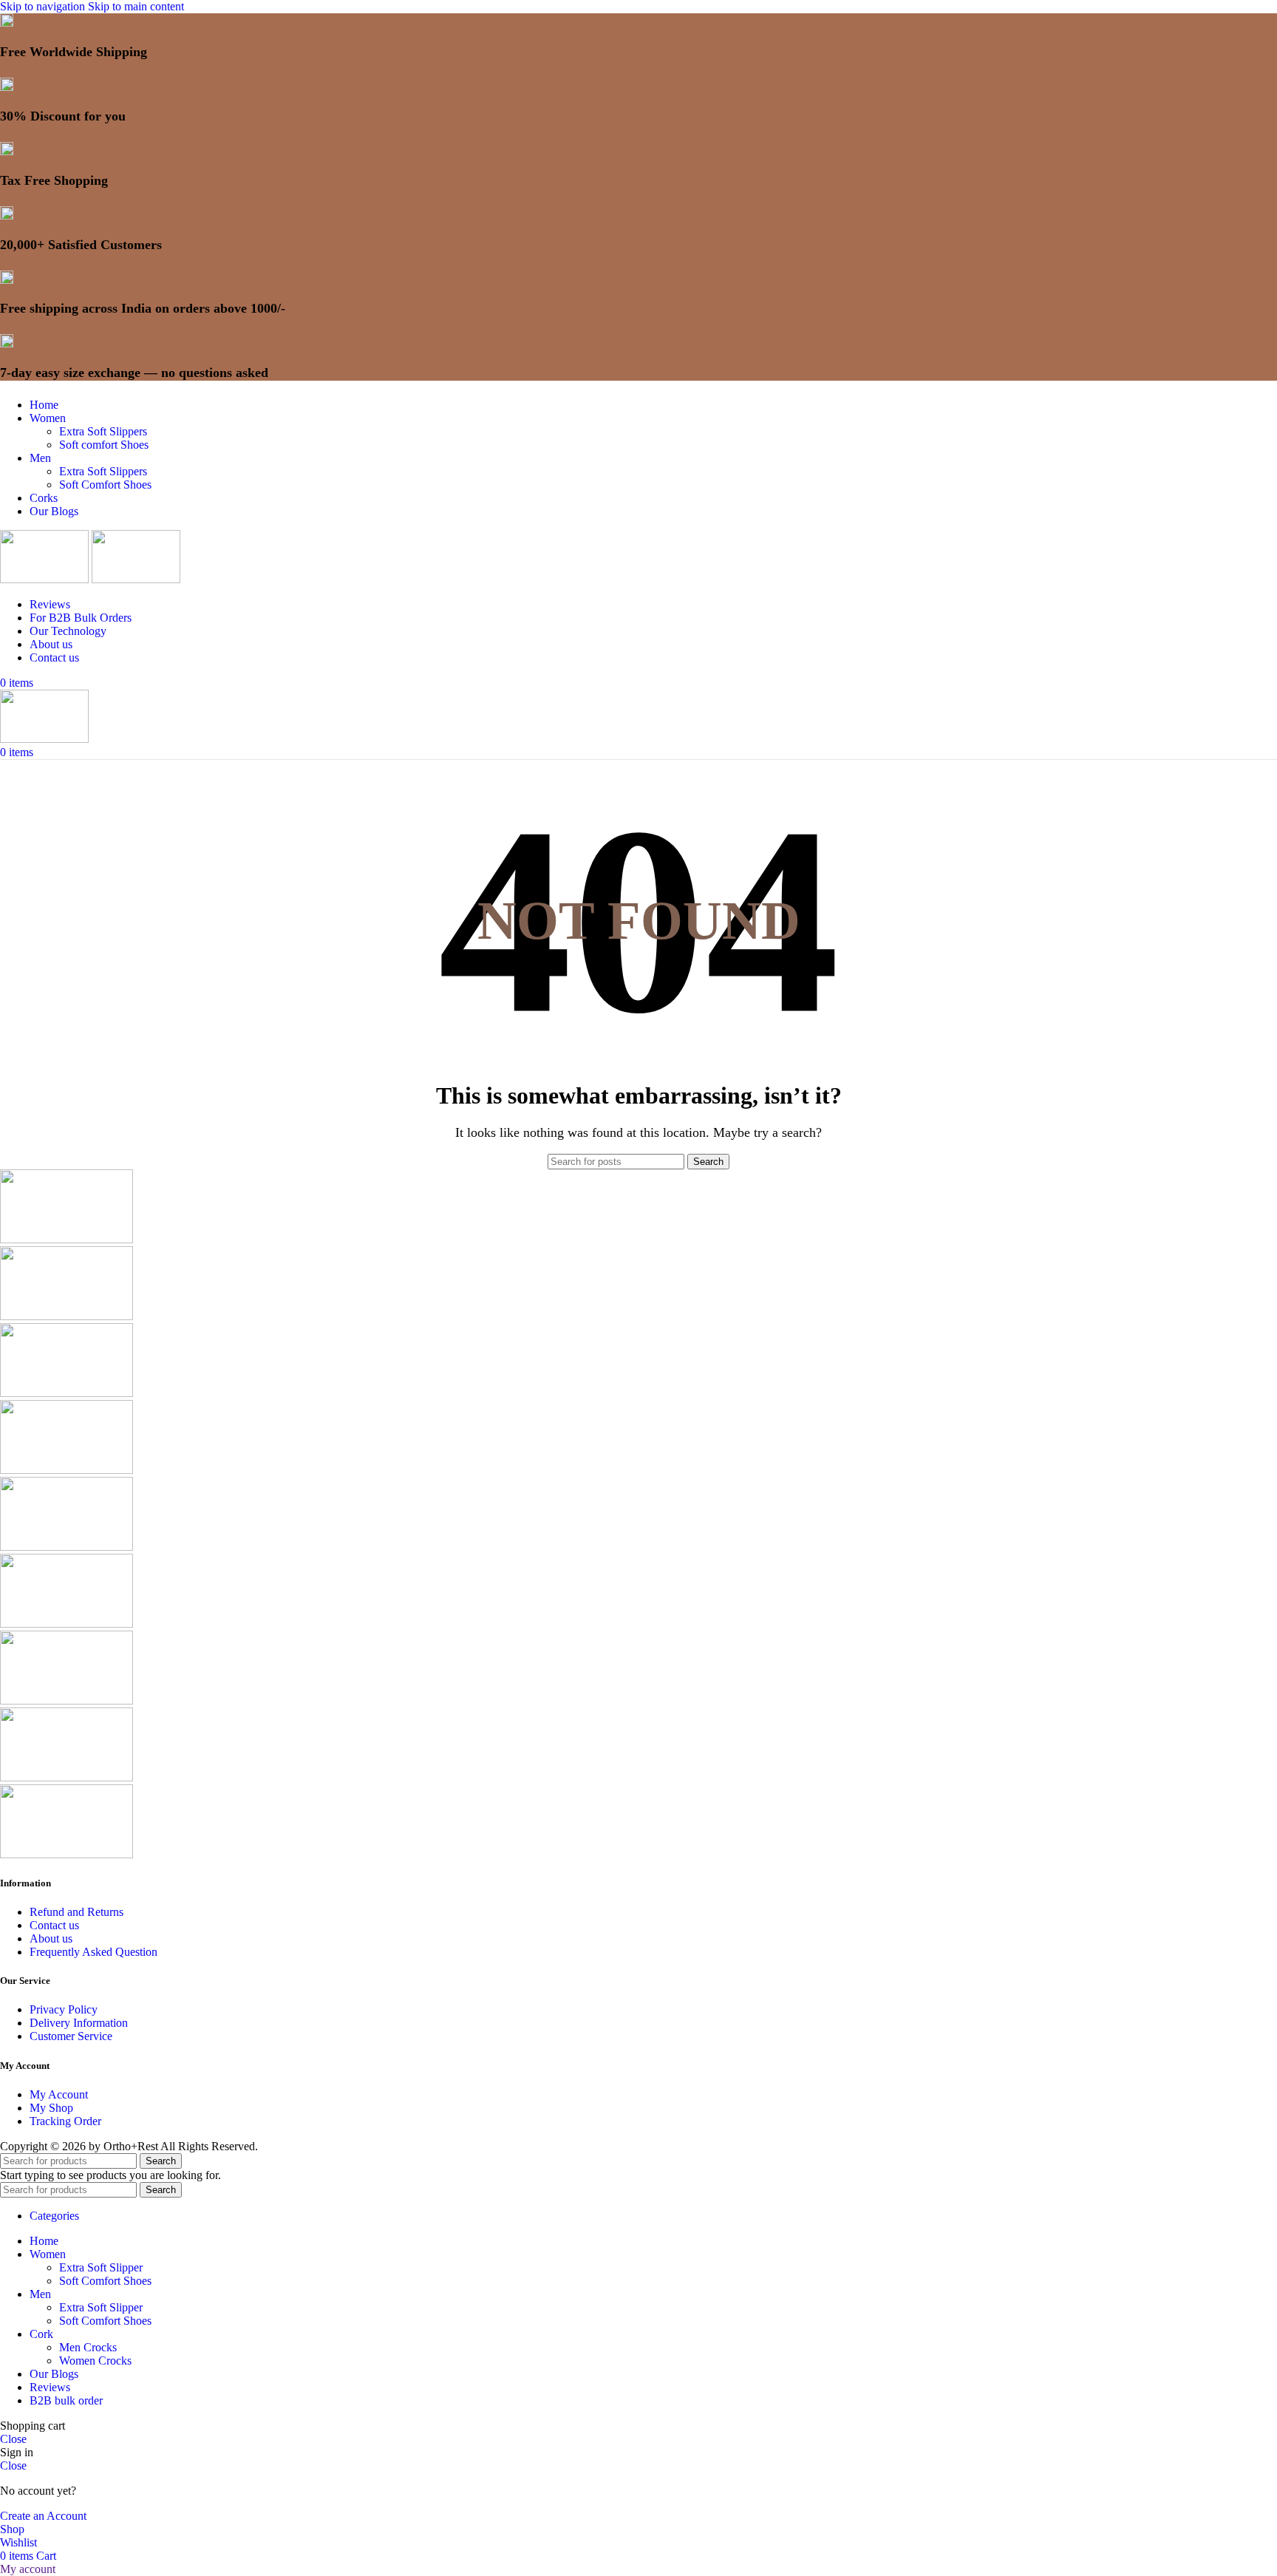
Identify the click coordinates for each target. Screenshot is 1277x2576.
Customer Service (71, 2036)
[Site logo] (46, 579)
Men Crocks (88, 2347)
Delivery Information (79, 2023)
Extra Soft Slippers (103, 431)
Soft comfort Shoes (104, 445)
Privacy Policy (64, 2009)
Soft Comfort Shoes (105, 485)
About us (51, 1938)
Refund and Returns (76, 1912)
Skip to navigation (44, 6)
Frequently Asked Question (93, 1952)
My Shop (51, 2108)
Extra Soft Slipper (101, 2267)
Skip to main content (136, 6)
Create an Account (43, 2516)
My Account (59, 2094)
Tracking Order (65, 2121)
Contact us (54, 1925)
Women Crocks (95, 2361)
